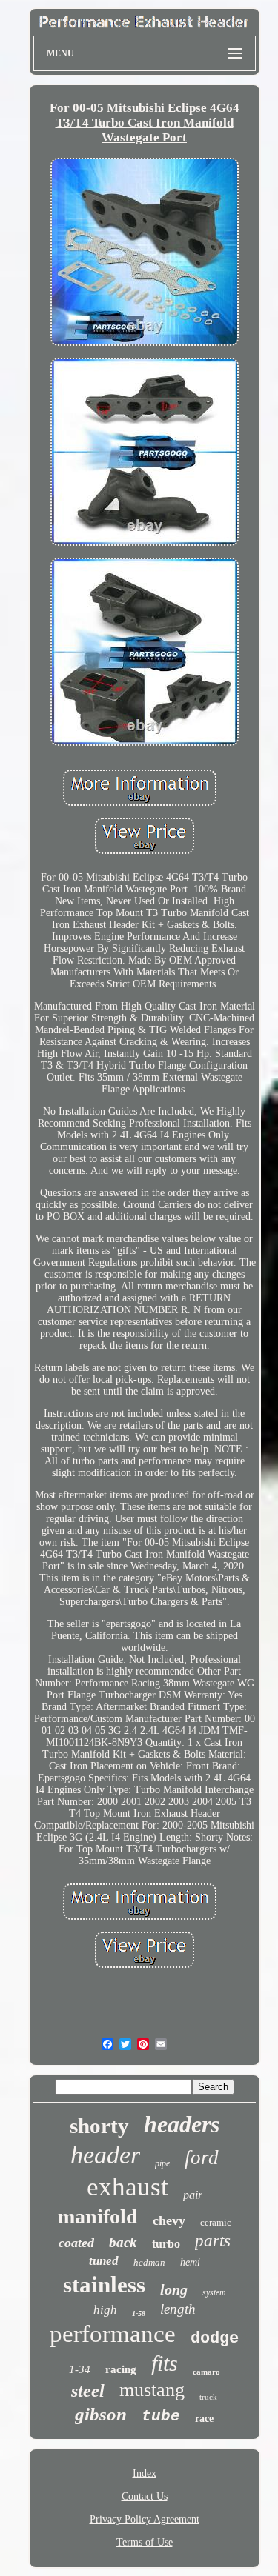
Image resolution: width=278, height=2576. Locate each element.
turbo (166, 2244)
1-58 (139, 2313)
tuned (104, 2261)
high (105, 2310)
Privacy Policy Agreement (145, 2519)
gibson (101, 2414)
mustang (152, 2390)
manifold (98, 2216)
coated (76, 2243)
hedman (149, 2262)
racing (121, 2369)
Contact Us (145, 2496)
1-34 (80, 2369)
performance (113, 2334)
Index (145, 2473)
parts (213, 2241)
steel (88, 2391)
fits (165, 2363)
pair (193, 2195)
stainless (104, 2285)
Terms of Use (145, 2542)
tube (161, 2416)
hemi (190, 2262)
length (178, 2309)
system (214, 2292)
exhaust (128, 2187)
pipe (162, 2163)
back (123, 2242)
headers (182, 2124)
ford (202, 2158)
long (174, 2289)
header (105, 2155)
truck (208, 2397)
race (204, 2419)
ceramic (216, 2222)
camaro (206, 2372)
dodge (215, 2339)
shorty (99, 2126)
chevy (169, 2220)
